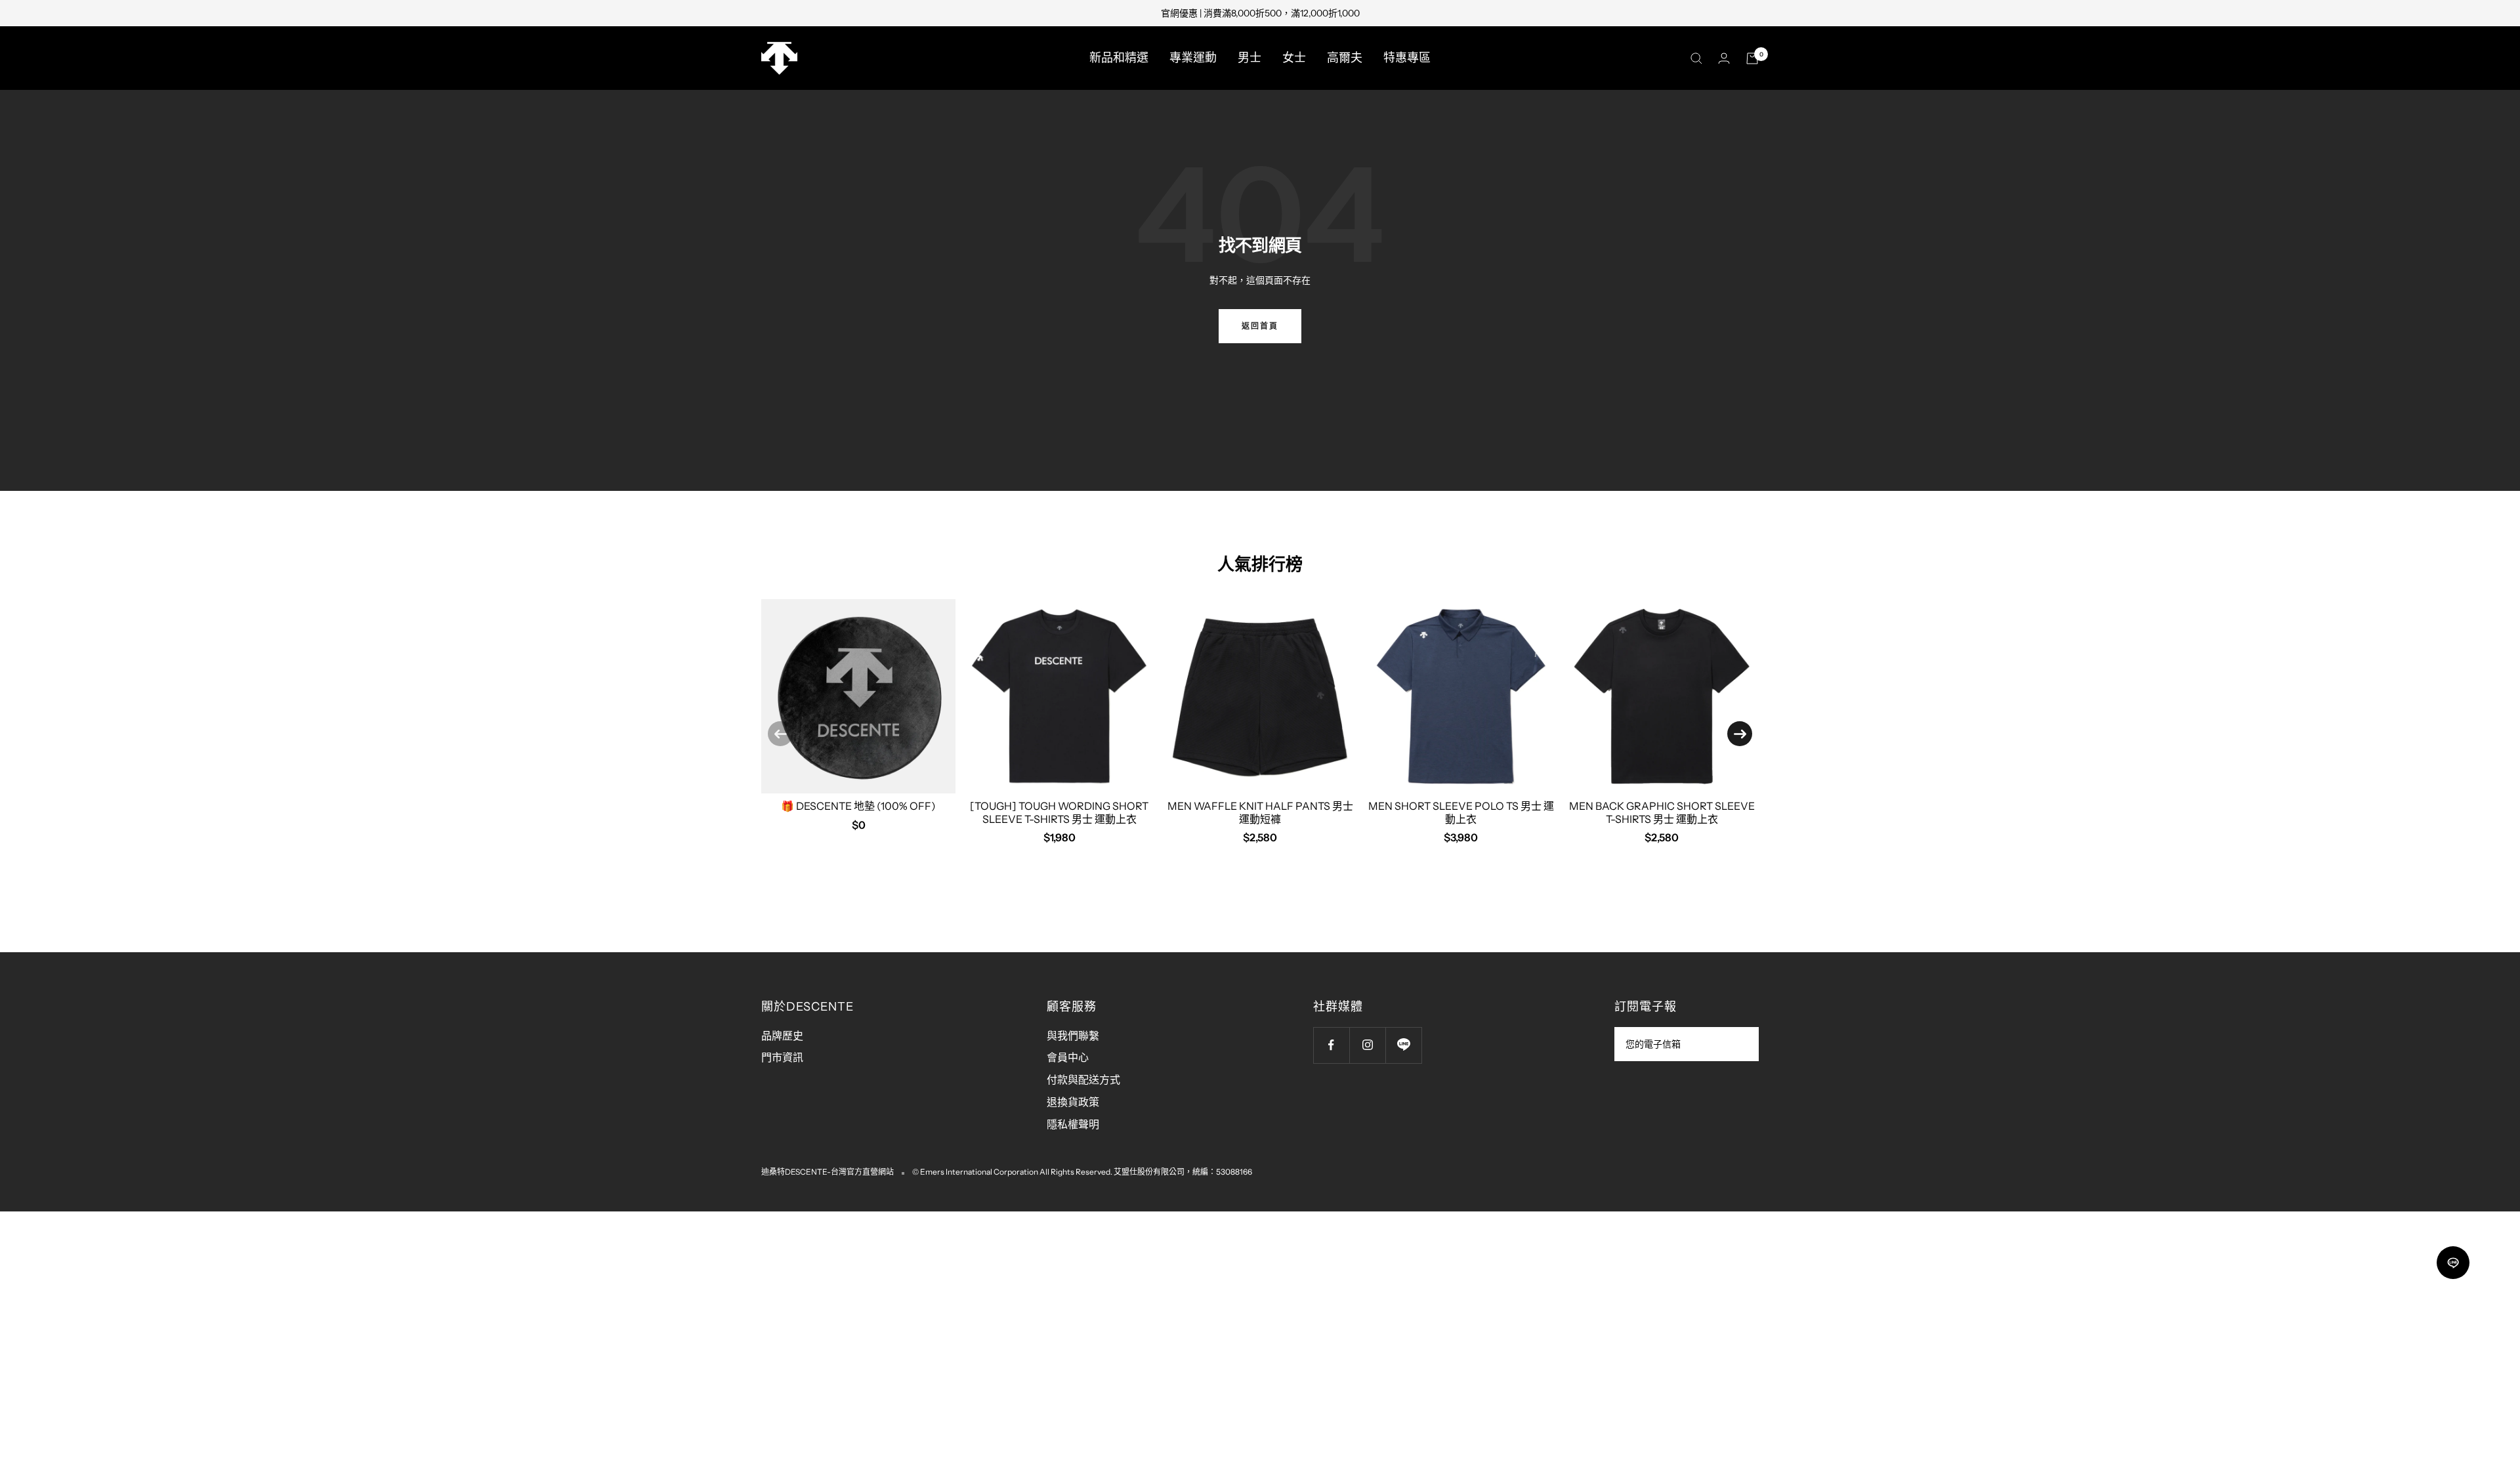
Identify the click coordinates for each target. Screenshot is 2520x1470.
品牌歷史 (782, 1036)
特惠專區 (1407, 58)
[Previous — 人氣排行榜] (780, 734)
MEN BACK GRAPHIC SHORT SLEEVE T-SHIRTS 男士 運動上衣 (1662, 812)
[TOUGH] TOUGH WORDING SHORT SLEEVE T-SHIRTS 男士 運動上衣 (1059, 812)
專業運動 (1193, 58)
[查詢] (1696, 58)
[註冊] (1740, 1044)
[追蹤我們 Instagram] (1367, 1045)
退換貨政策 (1073, 1102)
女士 (1294, 58)
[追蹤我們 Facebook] (1331, 1045)
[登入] (1724, 58)
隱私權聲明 (1073, 1124)
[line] (2453, 1263)
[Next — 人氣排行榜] (1740, 734)
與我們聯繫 (1073, 1036)
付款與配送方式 (1083, 1080)
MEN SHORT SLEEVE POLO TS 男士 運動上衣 (1461, 812)
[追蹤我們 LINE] (1403, 1045)
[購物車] (1752, 58)
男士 (1249, 58)
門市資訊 (782, 1057)
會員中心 (1068, 1057)
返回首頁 (1260, 326)
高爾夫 (1345, 58)
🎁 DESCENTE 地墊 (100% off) (858, 806)
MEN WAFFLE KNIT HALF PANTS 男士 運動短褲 (1260, 812)
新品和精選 (1119, 58)
